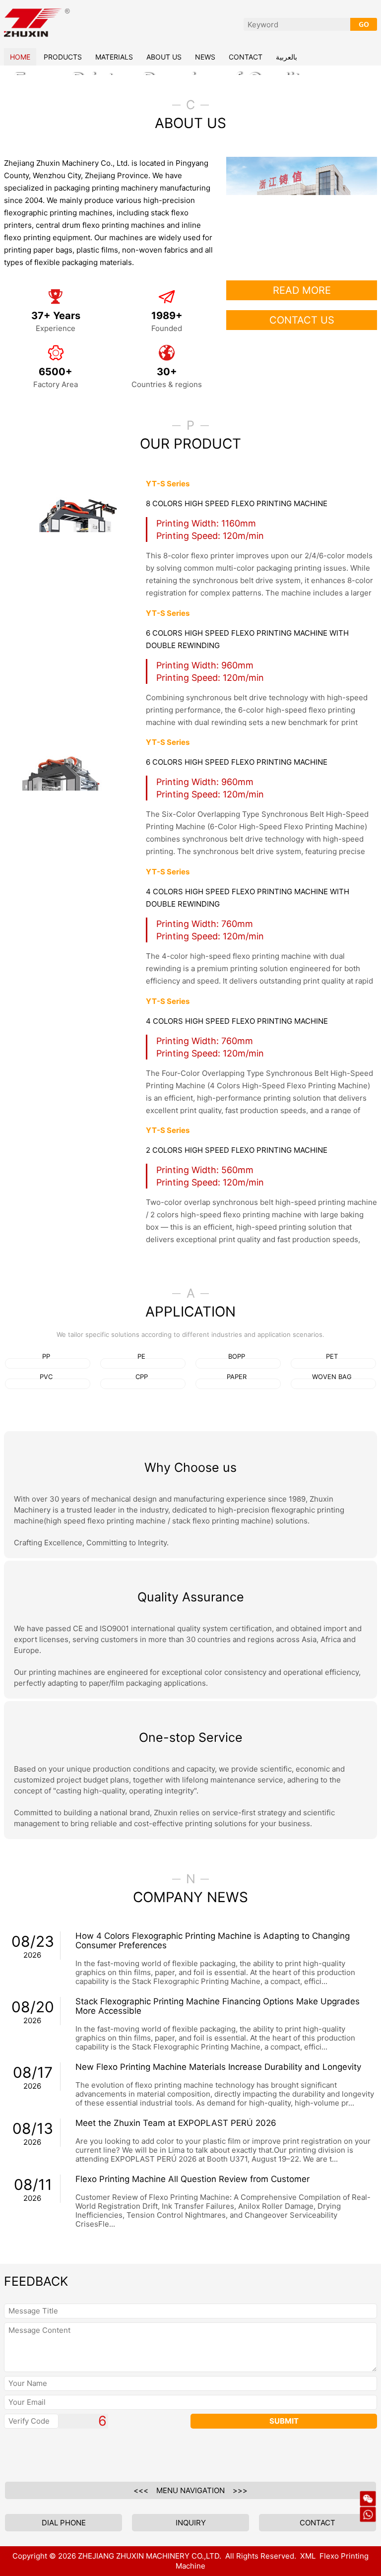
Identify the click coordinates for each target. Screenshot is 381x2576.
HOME (20, 57)
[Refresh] (80, 2555)
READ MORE (302, 380)
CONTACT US (302, 410)
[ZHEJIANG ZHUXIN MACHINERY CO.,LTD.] (37, 7)
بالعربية (286, 57)
